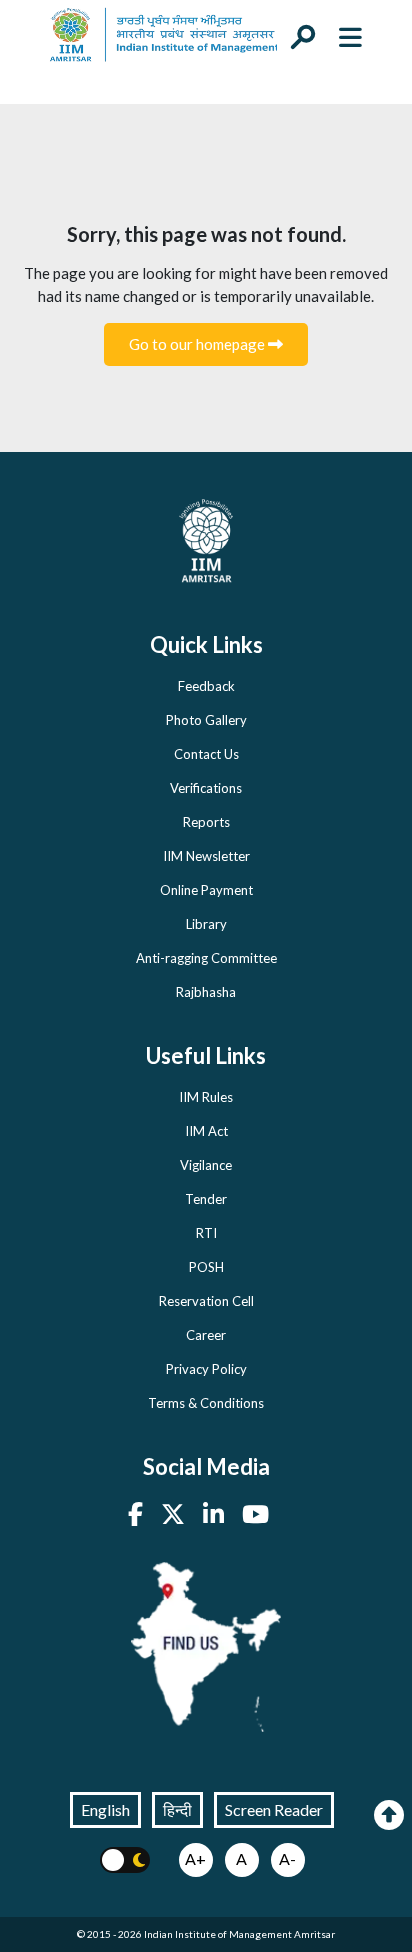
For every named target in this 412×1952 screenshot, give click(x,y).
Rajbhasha (206, 992)
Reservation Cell (206, 1301)
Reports (206, 822)
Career (206, 1335)
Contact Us (206, 754)
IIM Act (206, 1131)
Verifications (206, 788)
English (105, 1809)
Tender (206, 1199)
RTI (206, 1233)
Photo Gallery (206, 720)
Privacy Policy (206, 1369)
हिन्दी (177, 1809)
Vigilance (206, 1165)
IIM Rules (206, 1097)
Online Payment (206, 890)
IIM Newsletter (206, 856)
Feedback (206, 686)
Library (206, 924)
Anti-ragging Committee (206, 958)
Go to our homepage (198, 344)
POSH (206, 1267)
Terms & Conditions (206, 1403)
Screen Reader (274, 1809)
